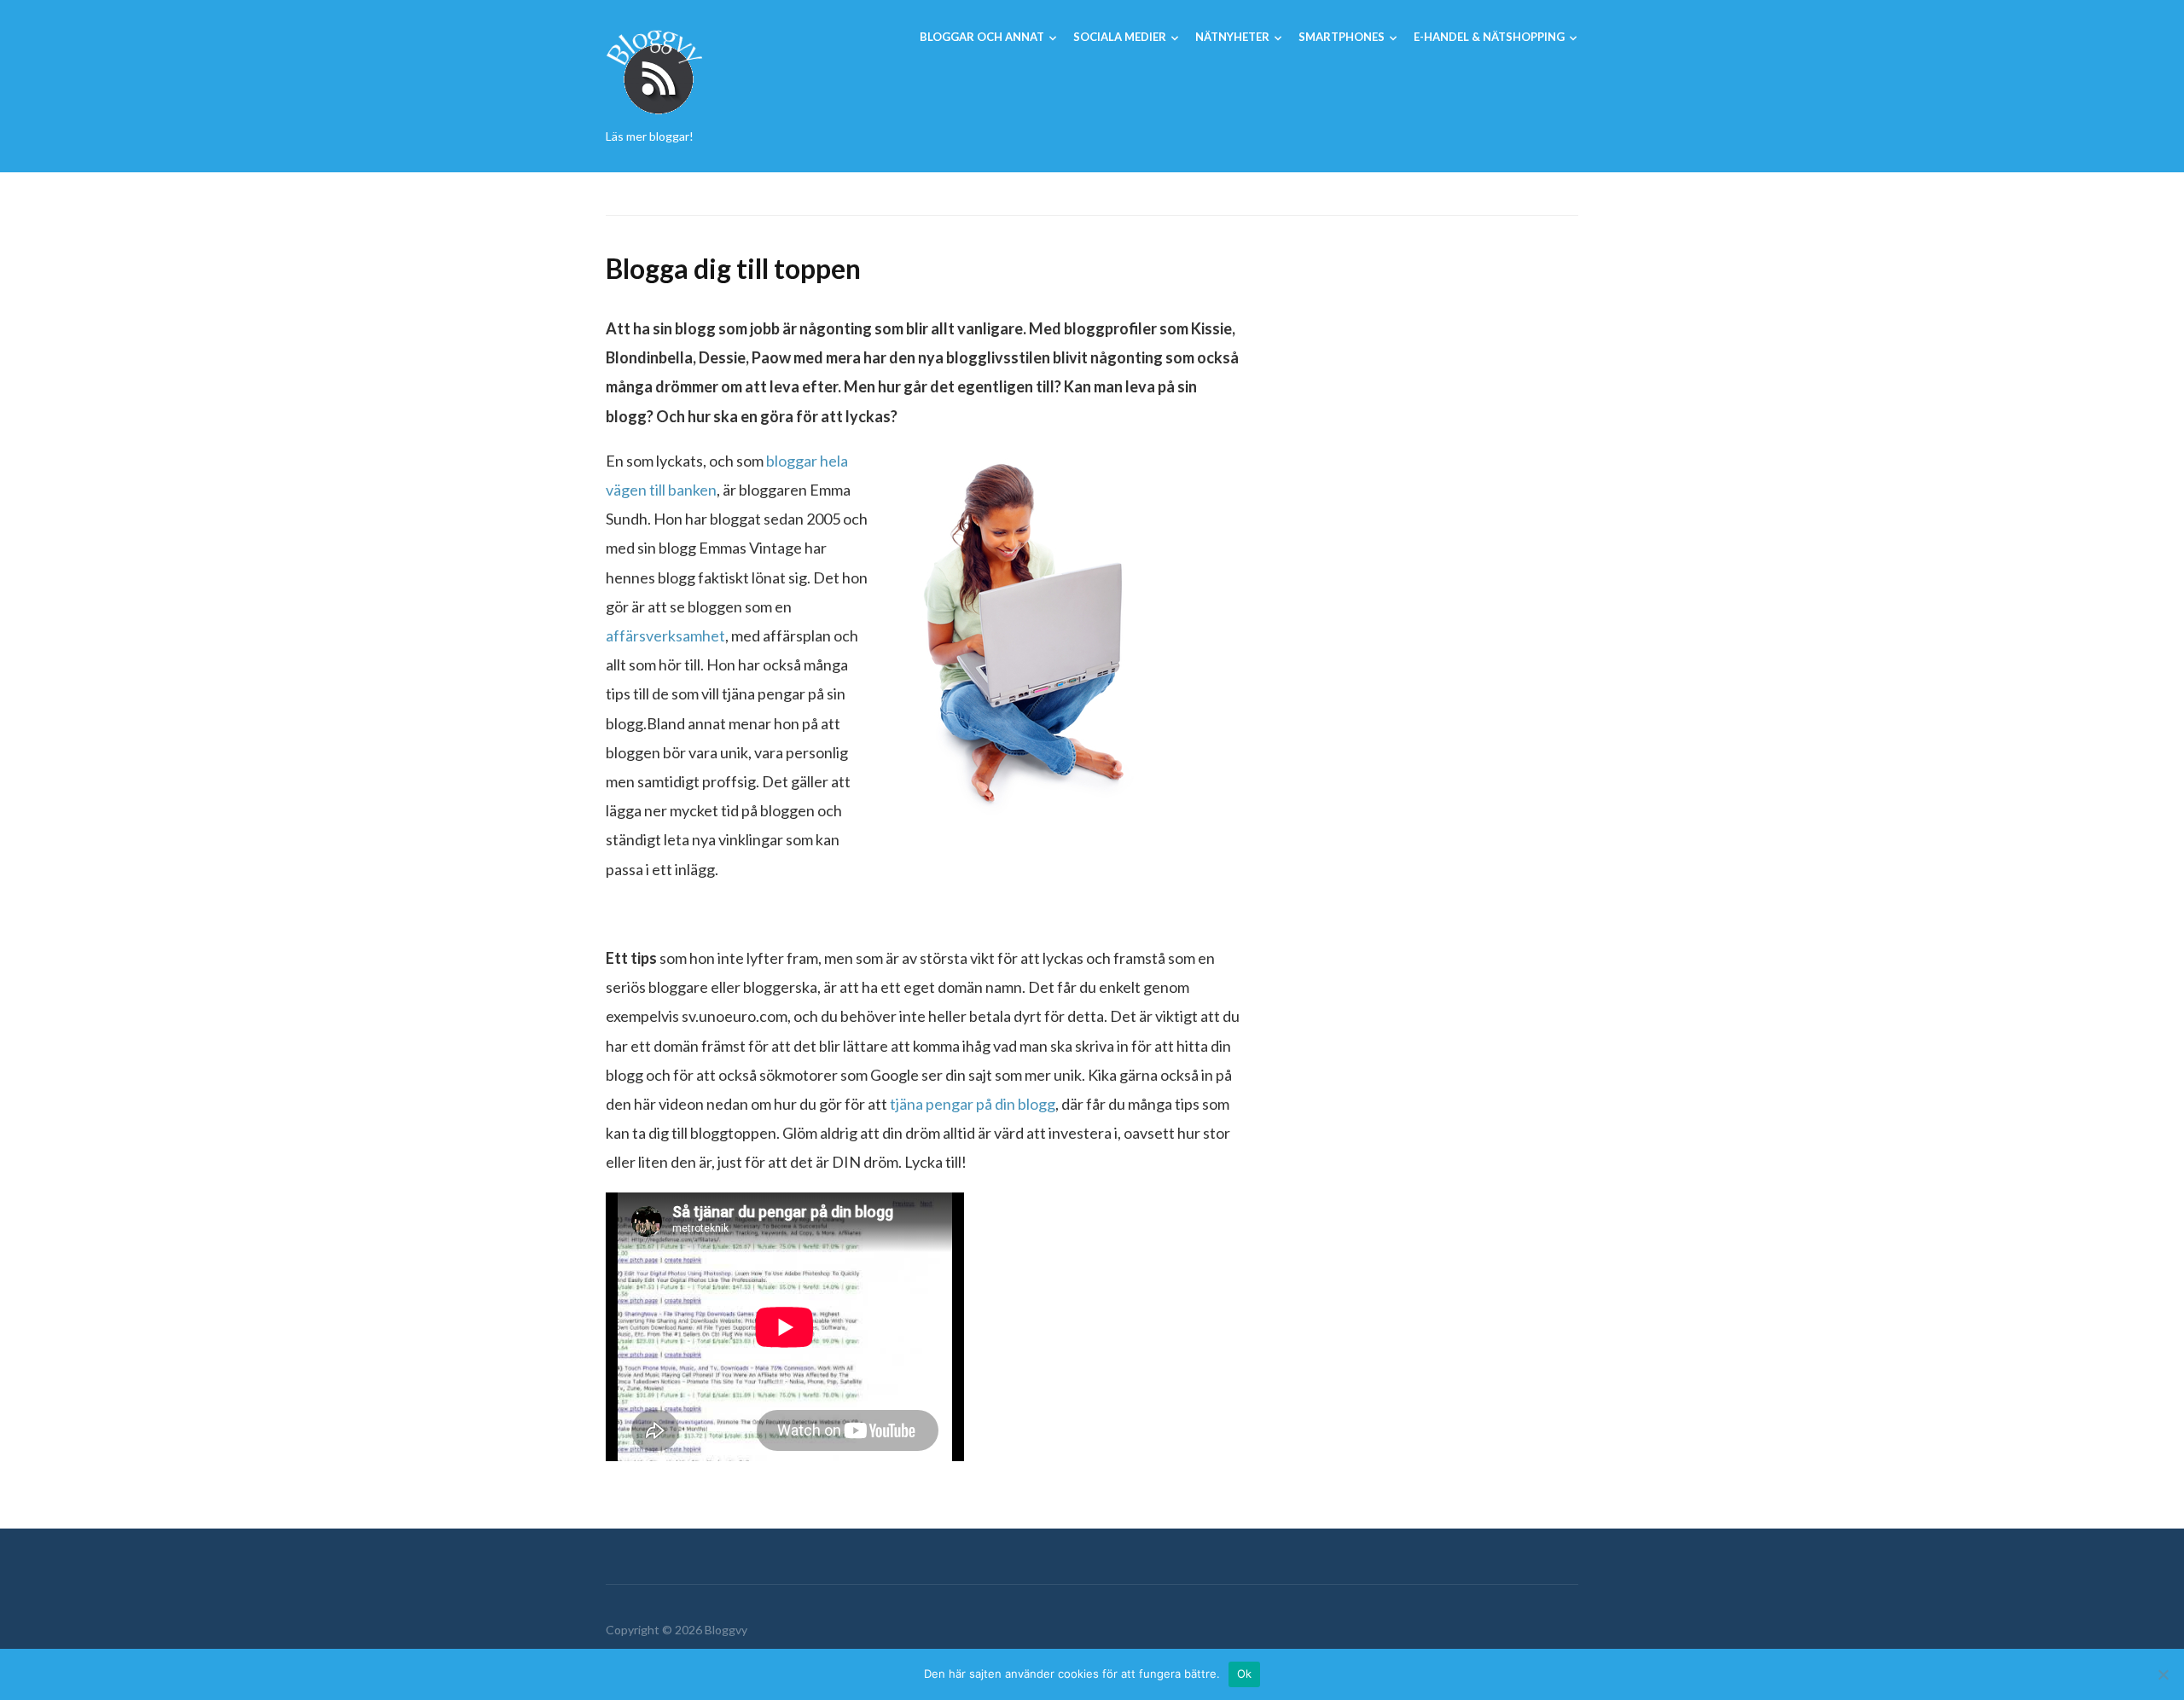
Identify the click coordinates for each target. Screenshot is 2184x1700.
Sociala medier (1120, 37)
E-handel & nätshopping (1489, 37)
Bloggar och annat (982, 37)
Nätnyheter (1232, 37)
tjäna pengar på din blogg (973, 1104)
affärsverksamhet (665, 635)
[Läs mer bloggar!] (655, 70)
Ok (1245, 1674)
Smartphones (1342, 37)
